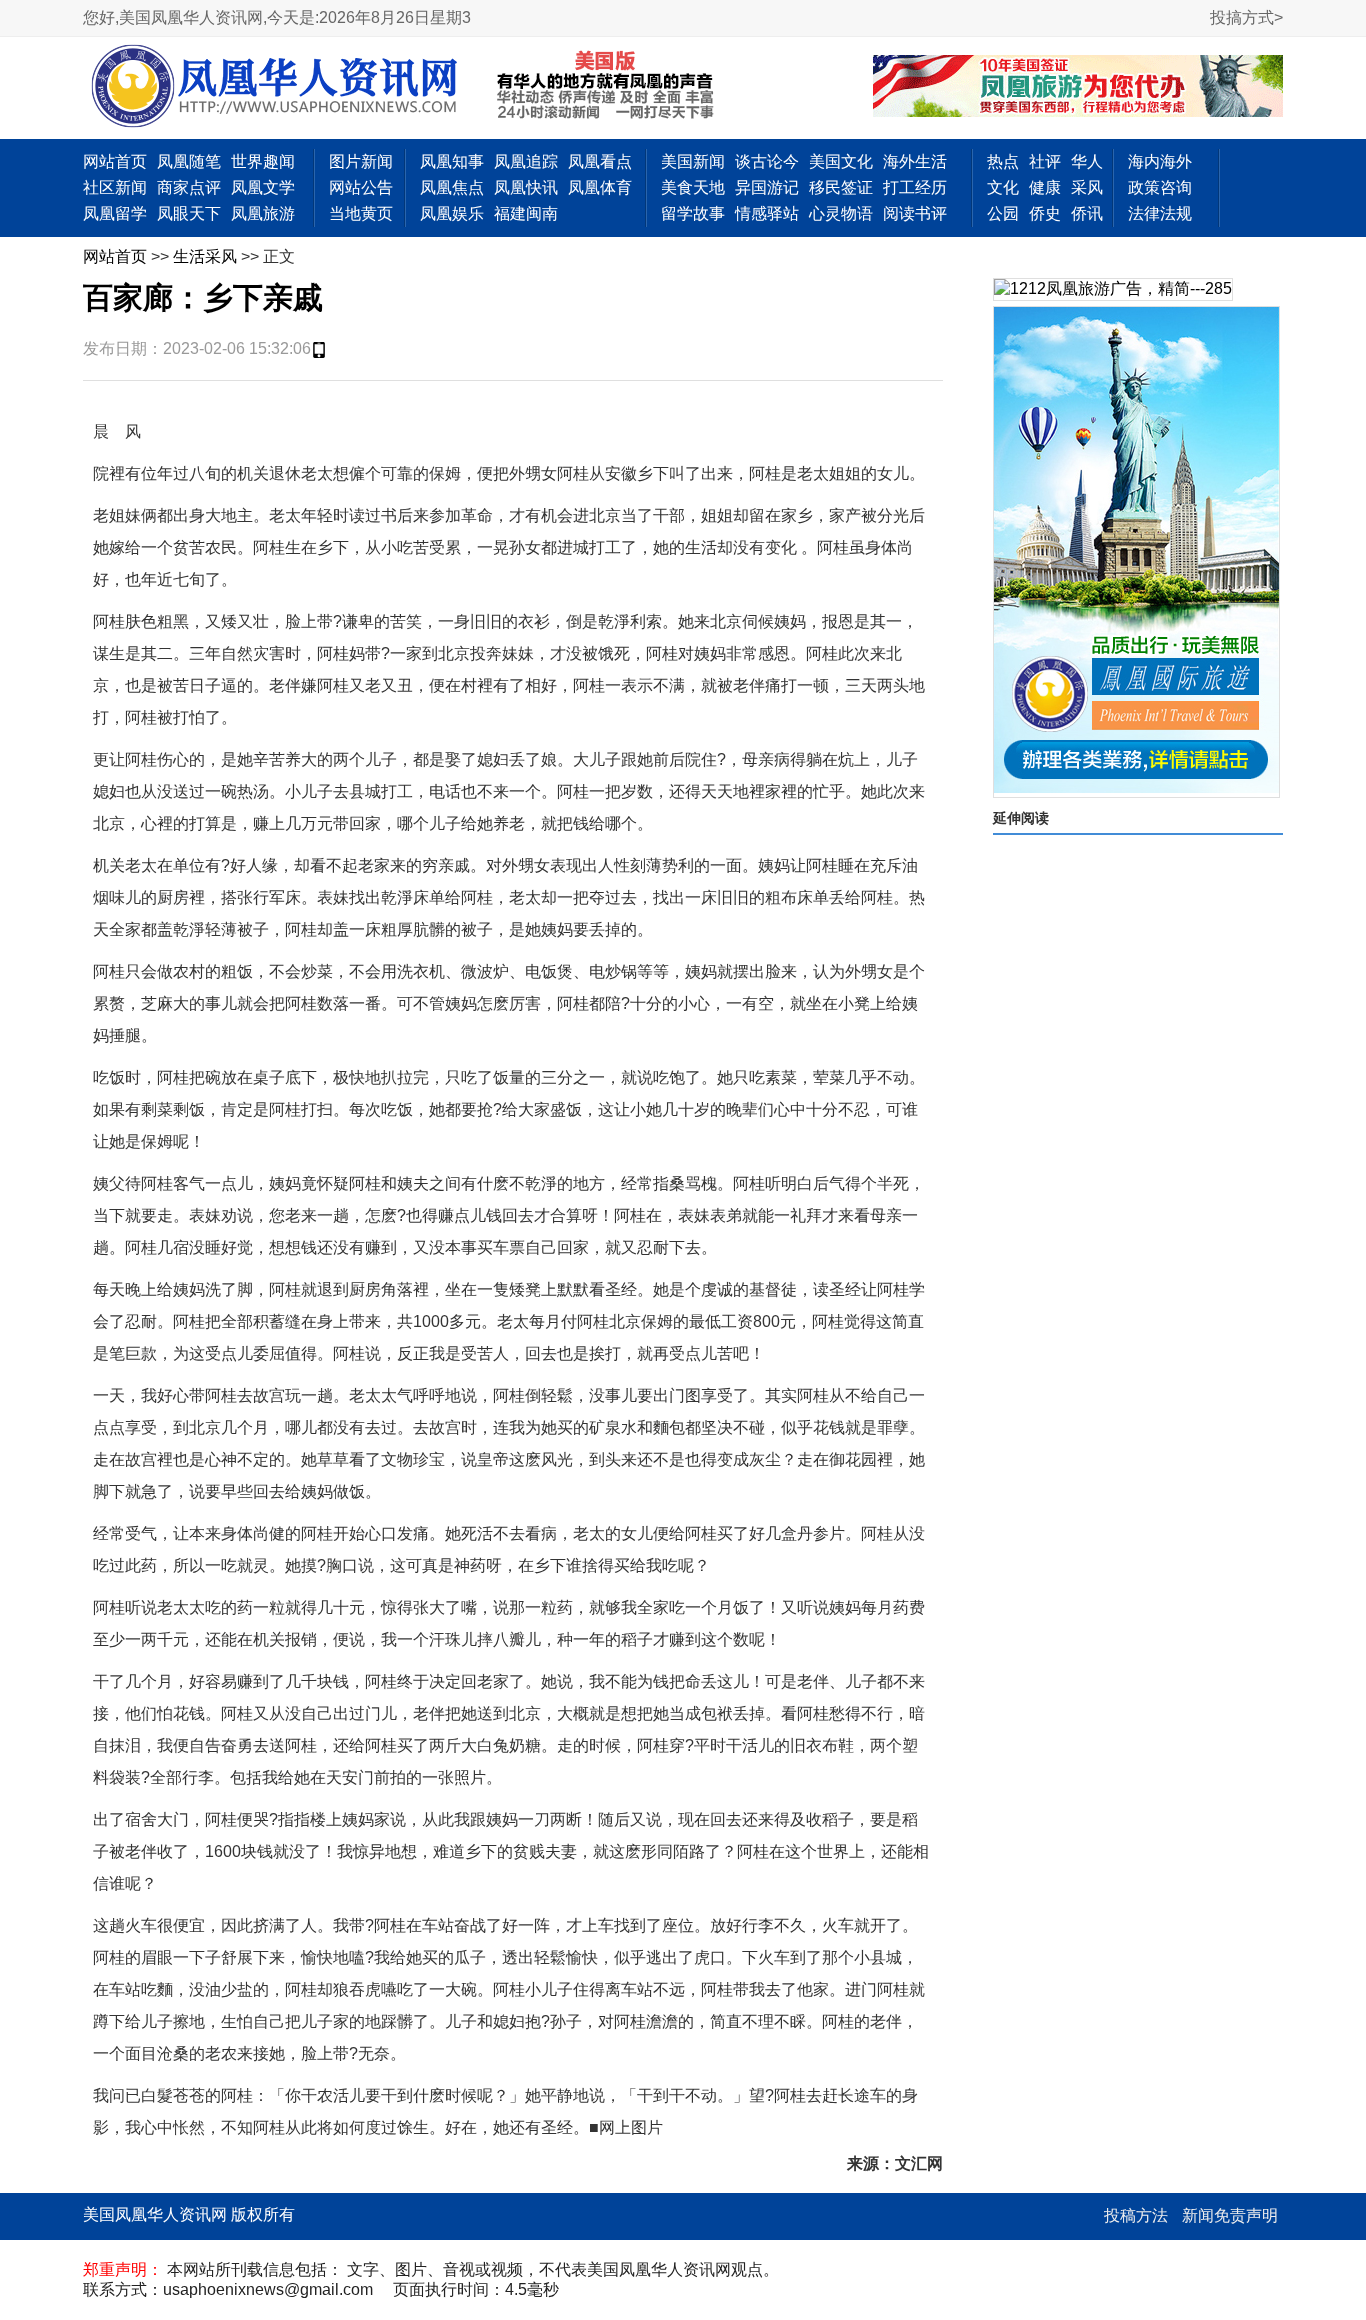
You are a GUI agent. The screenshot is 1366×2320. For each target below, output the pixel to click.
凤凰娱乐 (452, 213)
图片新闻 (361, 161)
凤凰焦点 (452, 187)
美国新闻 (693, 161)
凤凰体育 (600, 187)
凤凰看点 (600, 161)
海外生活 (915, 161)
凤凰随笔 (189, 161)
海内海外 (1160, 161)
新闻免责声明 (1230, 2215)
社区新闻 (115, 187)
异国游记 (767, 187)
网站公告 (361, 187)
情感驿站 (767, 213)
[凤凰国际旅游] (1136, 552)
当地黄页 (361, 213)
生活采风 (205, 256)
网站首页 (115, 161)
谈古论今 (767, 161)
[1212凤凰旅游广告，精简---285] (1113, 289)
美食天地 (693, 187)
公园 (1003, 213)
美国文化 (841, 161)
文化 (1003, 187)
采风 (1087, 187)
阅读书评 (915, 213)
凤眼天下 (189, 213)
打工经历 (915, 187)
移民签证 (841, 187)
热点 (1003, 161)
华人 (1087, 161)
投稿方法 (1136, 2215)
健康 (1045, 187)
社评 (1045, 161)
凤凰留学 (115, 213)
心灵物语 (841, 213)
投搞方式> (1246, 17)
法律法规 (1160, 213)
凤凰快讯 (526, 187)
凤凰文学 (263, 187)
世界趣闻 (263, 161)
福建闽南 (526, 213)
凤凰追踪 (526, 161)
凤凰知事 (452, 161)
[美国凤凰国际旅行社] (1078, 88)
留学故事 (693, 213)
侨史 (1045, 213)
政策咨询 (1160, 187)
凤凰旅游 (263, 213)
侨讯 (1087, 213)
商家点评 (189, 187)
